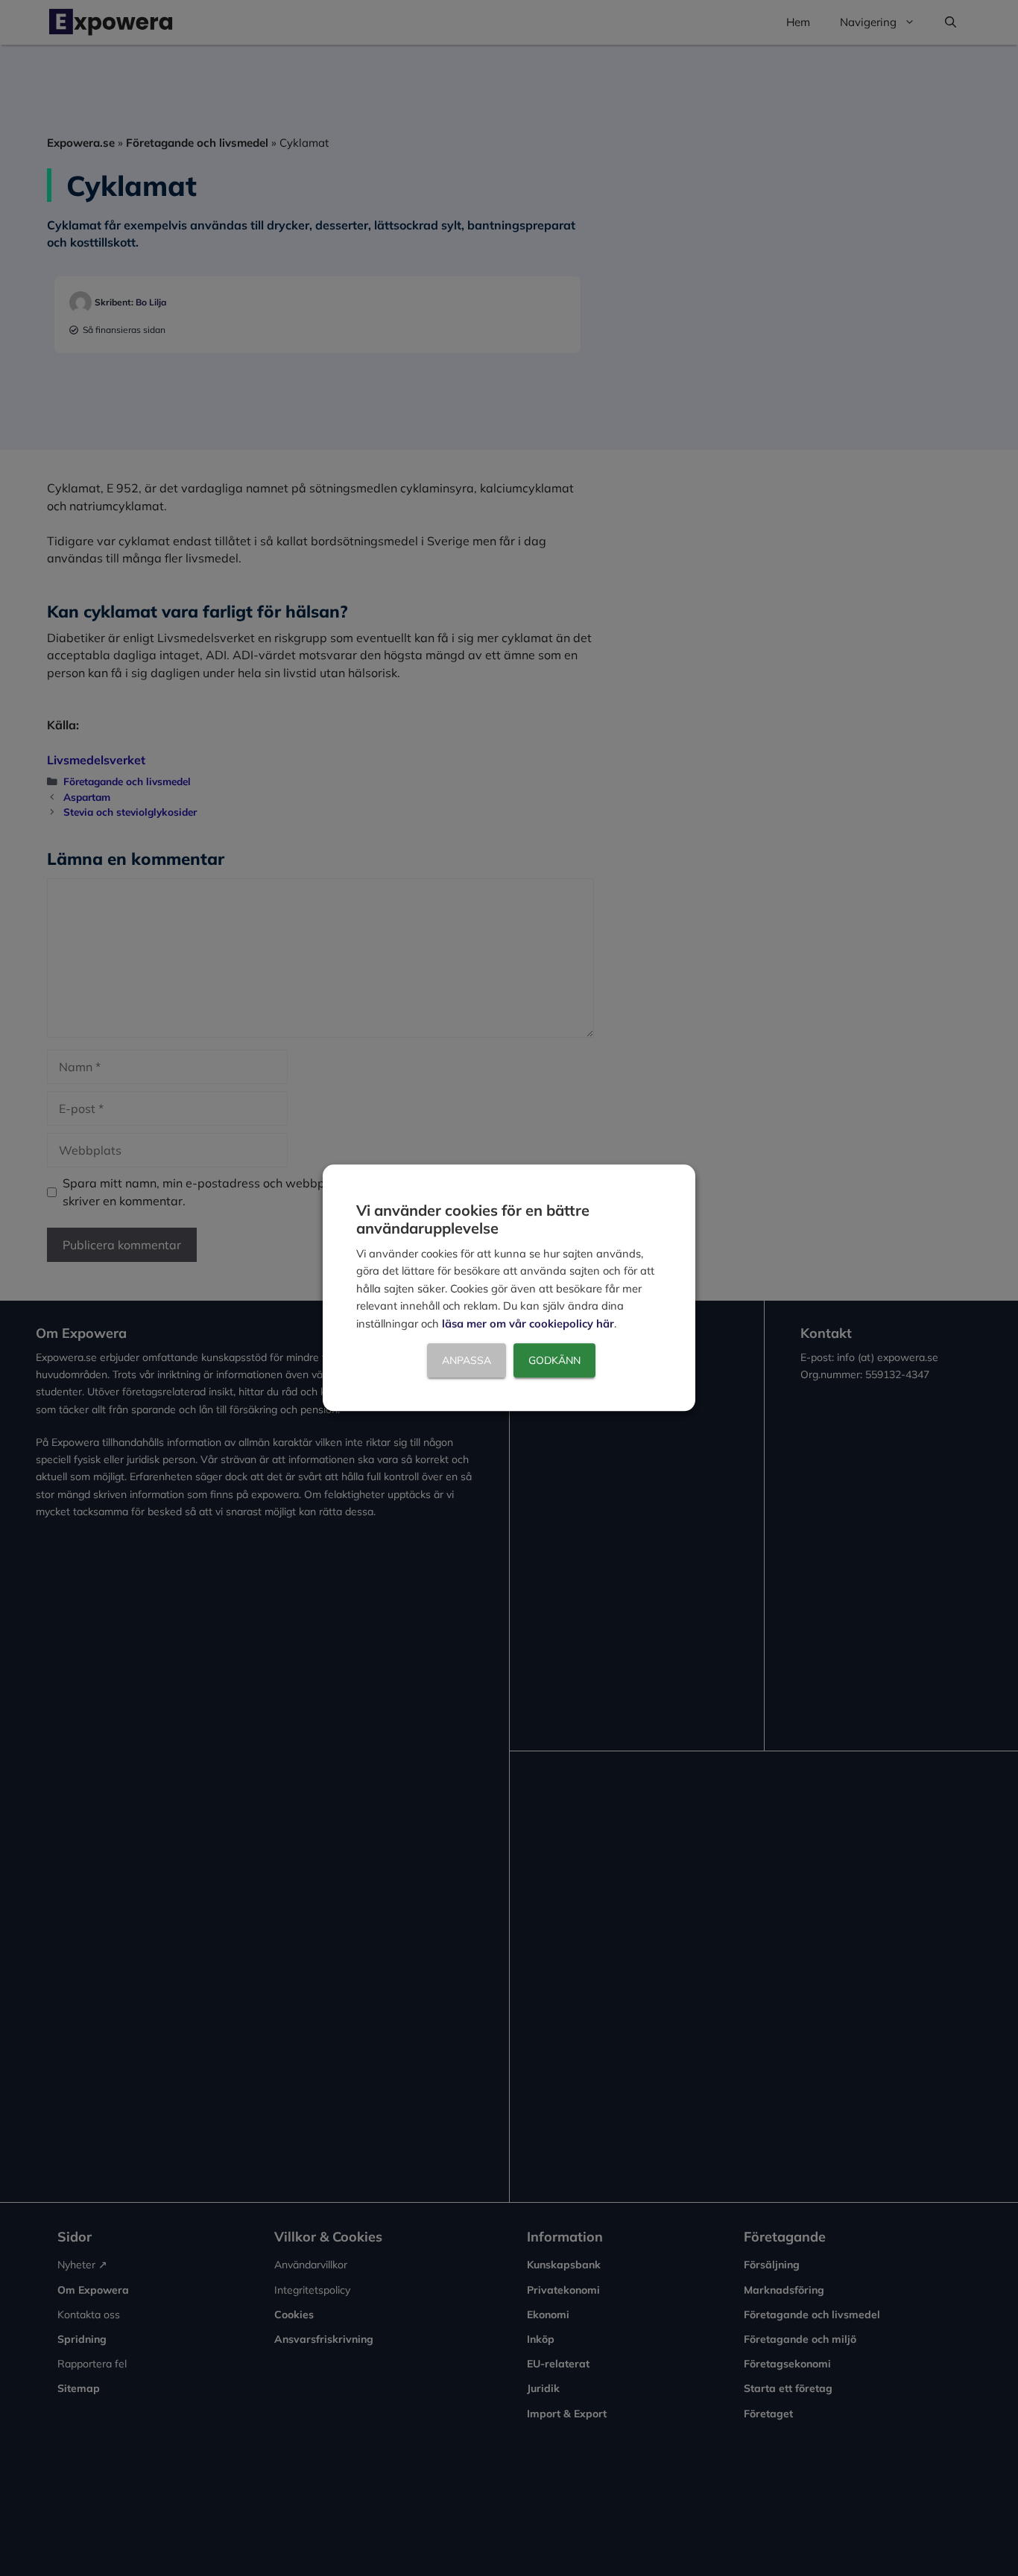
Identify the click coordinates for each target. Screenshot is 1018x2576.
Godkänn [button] (554, 1361)
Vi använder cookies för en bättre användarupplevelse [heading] (473, 1219)
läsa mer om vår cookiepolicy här (528, 1323)
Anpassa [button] (467, 1361)
